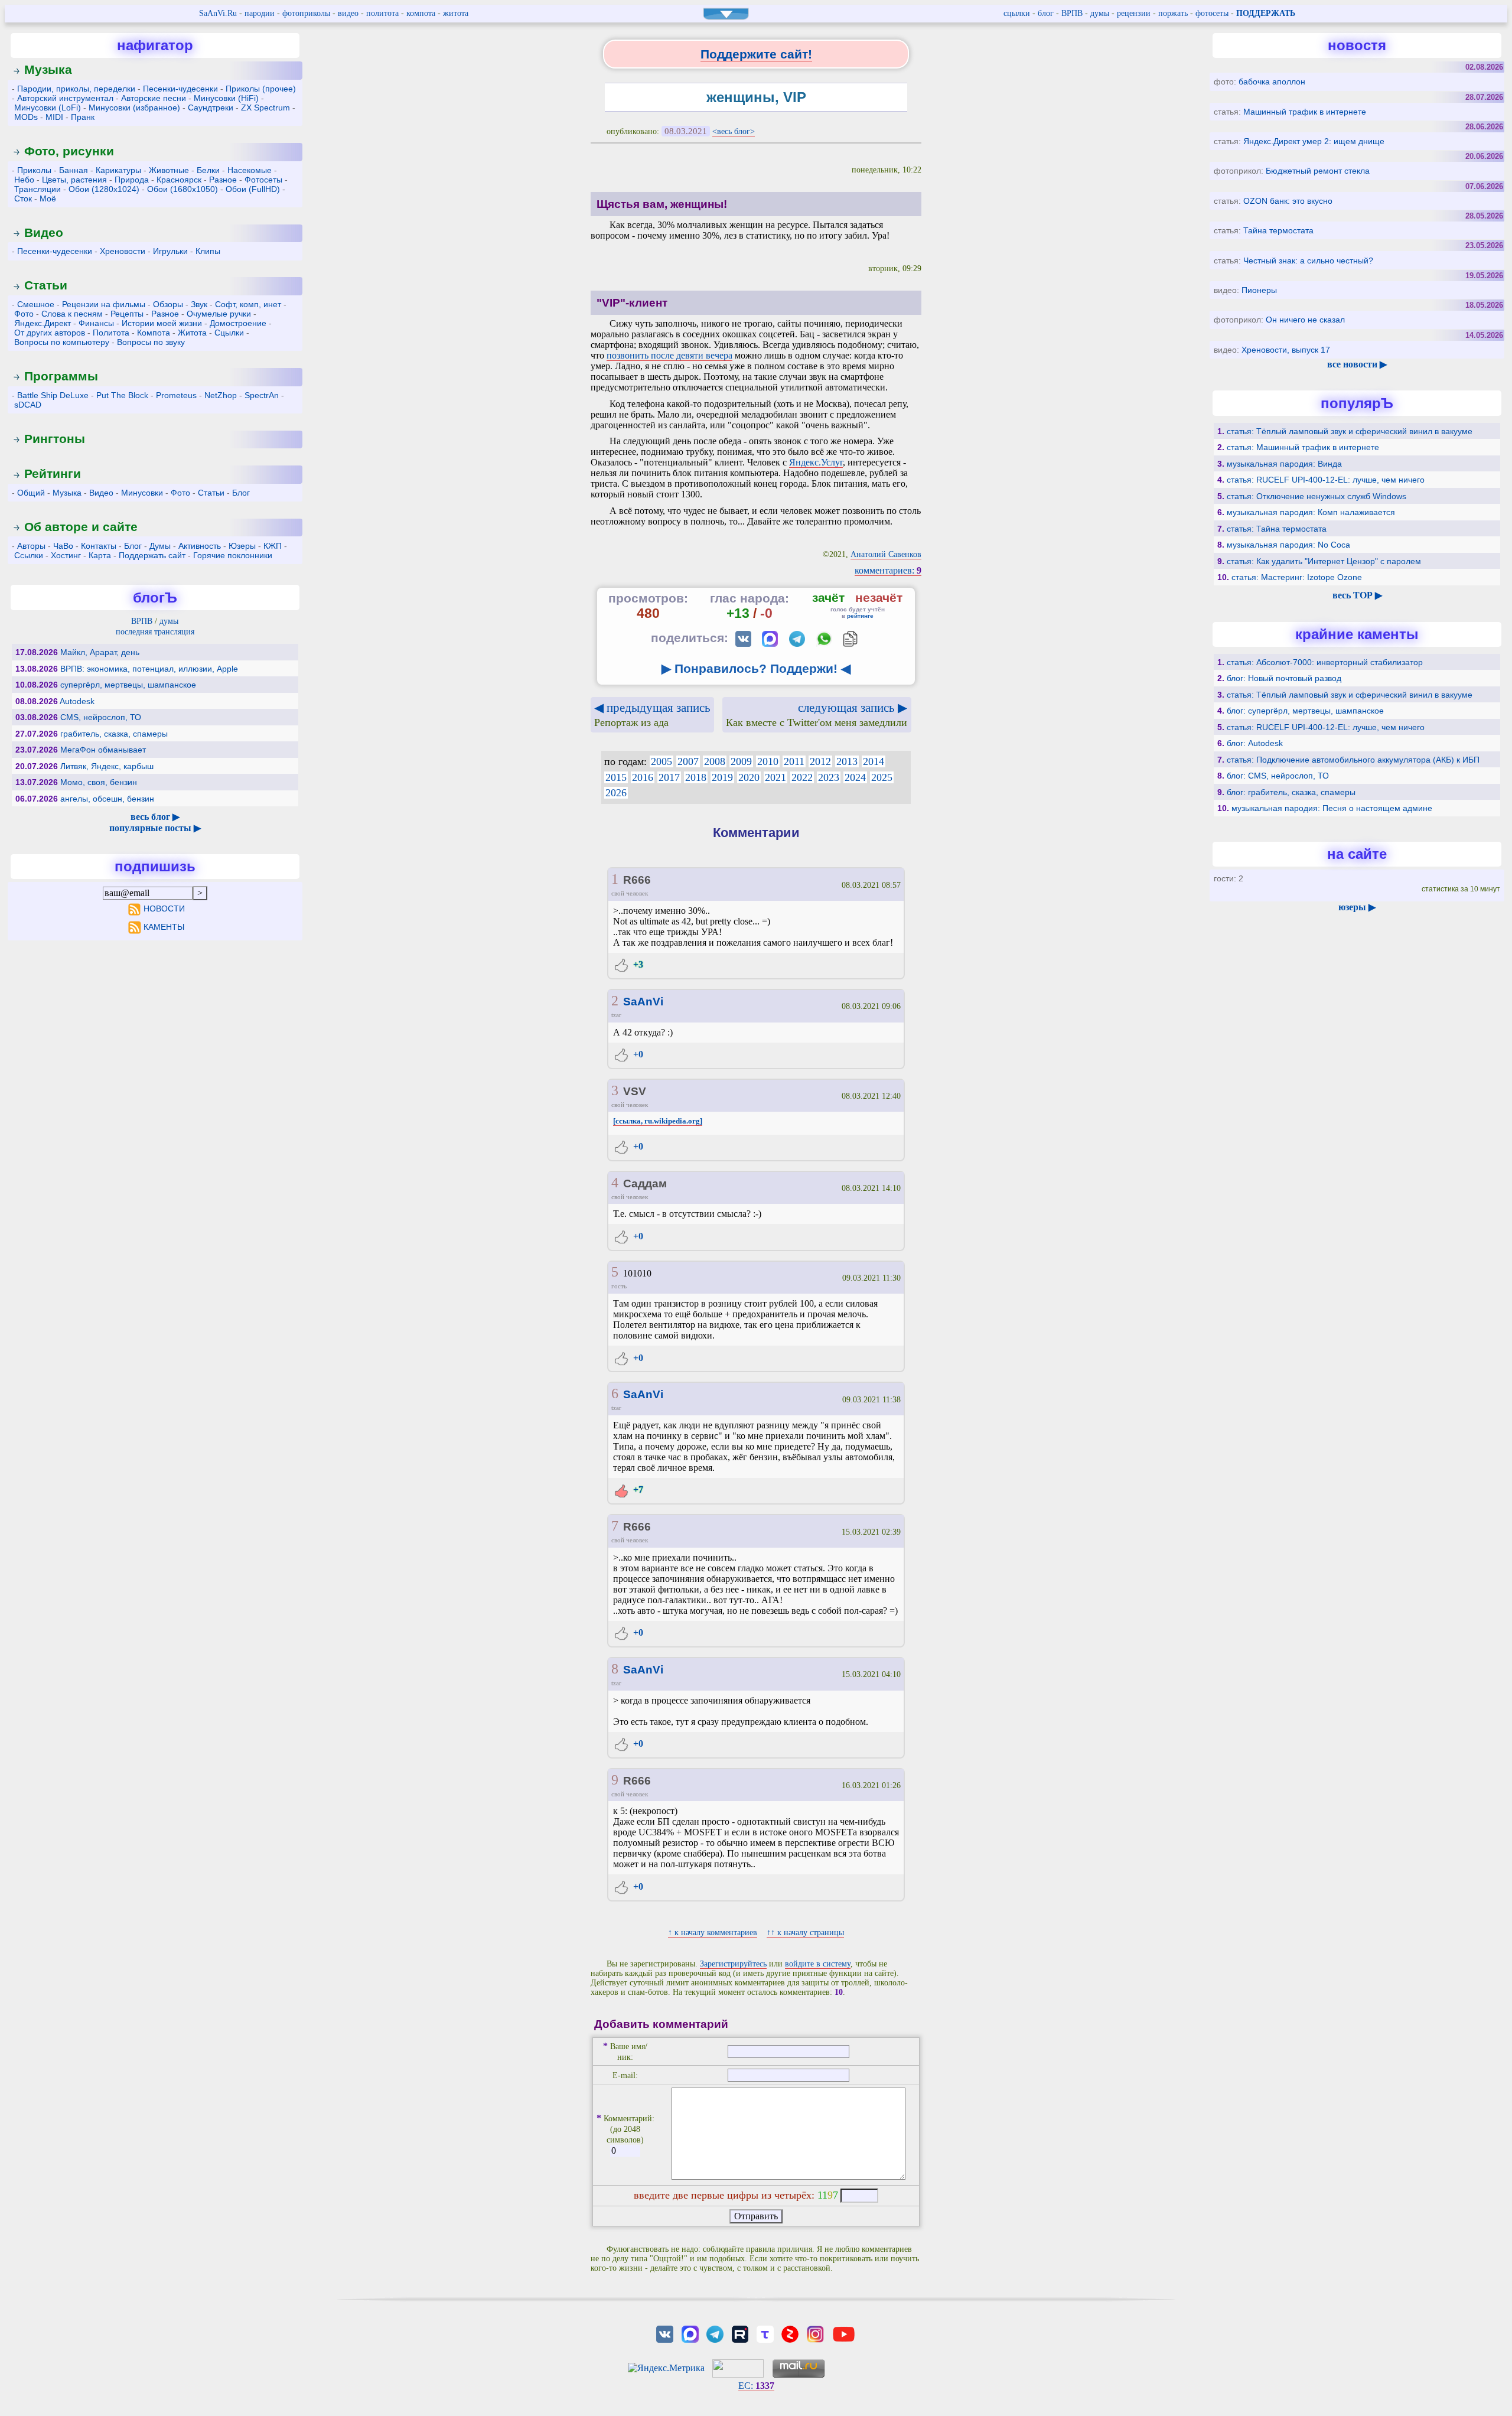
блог (1046, 13)
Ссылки (29, 555)
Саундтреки (211, 108)
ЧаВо (63, 546)
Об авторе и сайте (81, 527)
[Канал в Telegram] (715, 2334)
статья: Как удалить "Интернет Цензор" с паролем (1324, 561)
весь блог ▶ (155, 817)
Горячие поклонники (233, 555)
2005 (661, 761)
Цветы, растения (74, 180)
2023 (829, 777)
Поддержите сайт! (756, 54)
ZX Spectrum (265, 108)
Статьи (46, 285)
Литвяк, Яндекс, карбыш (107, 766)
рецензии (1134, 13)
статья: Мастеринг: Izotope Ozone (1297, 577)
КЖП (273, 546)
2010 (768, 761)
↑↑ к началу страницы (805, 1933)
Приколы (34, 170)
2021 (775, 777)
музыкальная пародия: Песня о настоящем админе (1332, 808)
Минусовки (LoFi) (48, 108)
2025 (882, 777)
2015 (616, 777)
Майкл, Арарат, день (100, 652)
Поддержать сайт (152, 555)
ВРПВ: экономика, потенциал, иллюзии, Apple (149, 669)
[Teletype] (765, 2334)
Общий (31, 493)
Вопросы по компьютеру (62, 342)
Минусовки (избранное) (134, 108)
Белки (208, 170)
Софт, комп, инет (248, 304)
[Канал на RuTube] (740, 2334)
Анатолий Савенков (886, 554)
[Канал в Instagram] (815, 2334)
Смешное (36, 304)
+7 (637, 1489)
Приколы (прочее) (261, 89)
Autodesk (77, 701)
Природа (132, 180)
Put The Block (122, 395)
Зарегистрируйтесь (733, 1964)
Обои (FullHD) (253, 189)
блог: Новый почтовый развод (1284, 678)
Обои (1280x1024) (104, 189)
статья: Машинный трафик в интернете (1303, 447)
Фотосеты (263, 180)
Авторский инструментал (65, 98)
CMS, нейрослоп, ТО (101, 717)
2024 (855, 777)
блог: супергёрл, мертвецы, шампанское (1305, 711)
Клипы (208, 251)
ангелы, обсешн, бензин (107, 799)
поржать (1173, 13)
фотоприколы (306, 13)
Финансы (96, 323)
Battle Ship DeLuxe (53, 395)
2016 (643, 777)
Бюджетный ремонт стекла (1318, 171)
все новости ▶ (1357, 364)
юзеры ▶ (1357, 907)
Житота (192, 333)
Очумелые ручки (219, 314)
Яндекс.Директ (43, 323)
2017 (669, 777)
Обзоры (168, 304)
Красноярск (179, 180)
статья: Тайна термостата (1277, 529)
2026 (616, 793)
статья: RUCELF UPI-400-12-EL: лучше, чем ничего (1326, 480)
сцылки (1017, 13)
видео (348, 13)
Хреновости (123, 251)
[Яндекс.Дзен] (790, 2334)
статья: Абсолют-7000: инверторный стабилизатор (1325, 662)
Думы (160, 546)
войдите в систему (818, 1964)
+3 (637, 964)
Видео (44, 232)
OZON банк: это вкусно (1288, 201)
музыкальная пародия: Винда (1284, 464)
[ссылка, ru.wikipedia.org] (658, 1121)
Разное (223, 180)
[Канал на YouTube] (843, 2334)
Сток (23, 198)
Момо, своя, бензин (99, 782)
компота (421, 13)
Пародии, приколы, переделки (76, 89)
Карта (100, 555)
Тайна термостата (1278, 230)
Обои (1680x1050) (183, 189)
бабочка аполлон (1272, 82)
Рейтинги (53, 473)
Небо (24, 180)
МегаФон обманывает (103, 750)
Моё (48, 198)
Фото (24, 314)
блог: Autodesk (1255, 743)
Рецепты (127, 314)
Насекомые (250, 170)
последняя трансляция (155, 632)
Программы (61, 376)
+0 (637, 1054)
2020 (749, 777)
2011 (794, 761)
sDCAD (28, 405)
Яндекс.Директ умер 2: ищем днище (1314, 141)
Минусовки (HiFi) (226, 98)
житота (456, 13)
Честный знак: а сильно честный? (1308, 261)
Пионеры (1259, 290)
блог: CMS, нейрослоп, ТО (1278, 776)
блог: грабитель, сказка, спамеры (1291, 792)
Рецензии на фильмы (104, 304)
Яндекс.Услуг (816, 462)
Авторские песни (154, 98)
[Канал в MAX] (690, 2334)
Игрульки (170, 251)
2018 (696, 777)
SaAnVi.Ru (218, 13)
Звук (199, 304)
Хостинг (66, 555)
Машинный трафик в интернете (1305, 112)
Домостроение (238, 323)
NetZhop (221, 395)
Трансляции (38, 189)
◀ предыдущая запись (652, 714)
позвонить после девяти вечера (669, 355)
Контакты (99, 546)
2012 (820, 761)
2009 (741, 761)
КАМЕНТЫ (164, 927)
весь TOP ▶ (1357, 595)
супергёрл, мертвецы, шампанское (128, 685)
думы (1100, 13)
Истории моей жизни (162, 323)
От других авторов (50, 333)
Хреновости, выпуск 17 (1286, 350)
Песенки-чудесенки (180, 89)
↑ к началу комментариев (713, 1933)
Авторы (31, 546)
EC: (756, 2386)
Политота (111, 333)
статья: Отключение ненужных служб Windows (1317, 496)
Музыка (48, 69)
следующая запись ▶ (817, 714)
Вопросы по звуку (151, 342)
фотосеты (1212, 13)
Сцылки (229, 333)
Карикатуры (118, 170)
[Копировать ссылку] (850, 639)
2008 (715, 761)
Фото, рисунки (69, 151)
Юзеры (242, 546)
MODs (26, 117)
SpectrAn (262, 395)
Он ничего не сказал (1305, 320)
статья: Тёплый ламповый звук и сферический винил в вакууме (1350, 431)
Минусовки (142, 493)
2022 (802, 777)
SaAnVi (643, 1002)
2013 (847, 761)
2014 (874, 761)
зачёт (828, 598)
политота (382, 13)
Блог (241, 493)
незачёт (879, 598)
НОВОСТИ (164, 909)
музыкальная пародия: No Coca (1288, 545)
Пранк (83, 117)
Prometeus (176, 395)
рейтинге (860, 616)
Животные (169, 170)
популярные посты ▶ (155, 828)
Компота (154, 333)
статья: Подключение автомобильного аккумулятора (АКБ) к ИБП (1353, 760)
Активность (200, 546)
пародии (260, 13)
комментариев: (888, 570)
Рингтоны (55, 439)
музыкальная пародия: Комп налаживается (1311, 512)
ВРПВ (1072, 13)
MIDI (54, 117)
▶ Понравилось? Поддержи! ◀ (756, 668)
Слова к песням (72, 314)
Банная (74, 170)
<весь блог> (734, 131)
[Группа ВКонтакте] (665, 2334)
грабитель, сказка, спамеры (114, 734)
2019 (722, 777)
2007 (688, 761)
